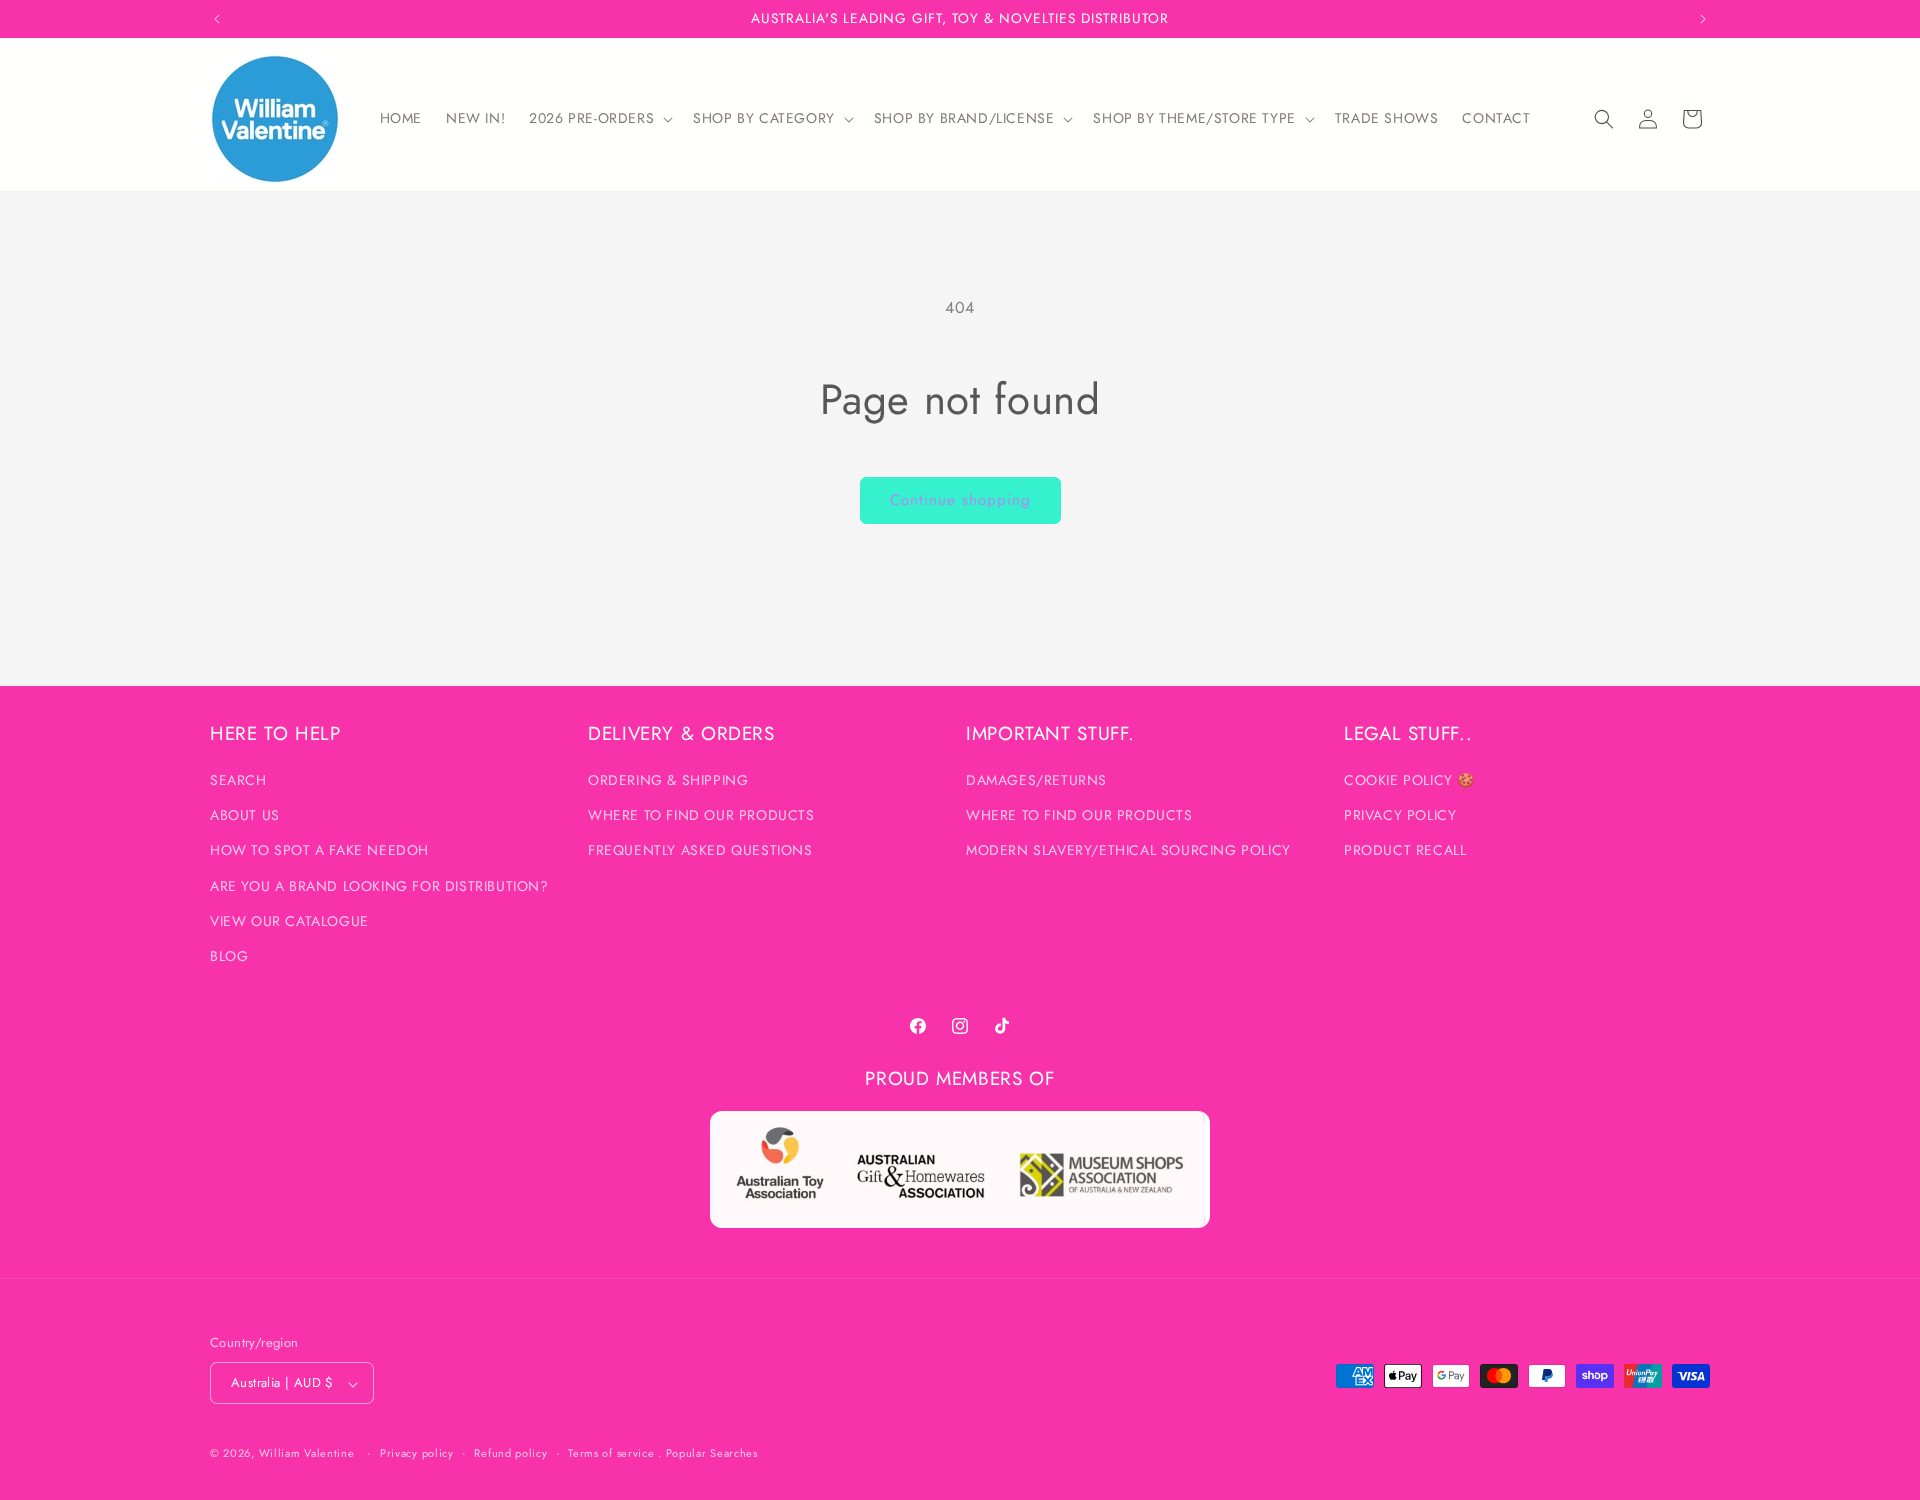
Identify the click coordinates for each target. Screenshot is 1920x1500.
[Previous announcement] (217, 19)
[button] (599, 118)
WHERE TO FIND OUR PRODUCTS (701, 816)
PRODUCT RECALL (1405, 851)
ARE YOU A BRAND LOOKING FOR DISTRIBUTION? (379, 886)
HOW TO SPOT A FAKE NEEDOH (319, 851)
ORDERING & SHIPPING (668, 781)
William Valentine (307, 1454)
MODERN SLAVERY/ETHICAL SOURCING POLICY (1128, 851)
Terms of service (611, 1453)
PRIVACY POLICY (1400, 816)
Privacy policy (417, 1453)
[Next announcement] (1703, 19)
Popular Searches (712, 1454)
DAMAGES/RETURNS (1036, 781)
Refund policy (510, 1453)
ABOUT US (245, 816)
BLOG (229, 957)
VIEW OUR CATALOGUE (289, 921)
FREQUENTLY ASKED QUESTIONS (700, 851)
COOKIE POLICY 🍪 (1409, 781)
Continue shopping (960, 500)
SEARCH (238, 781)
